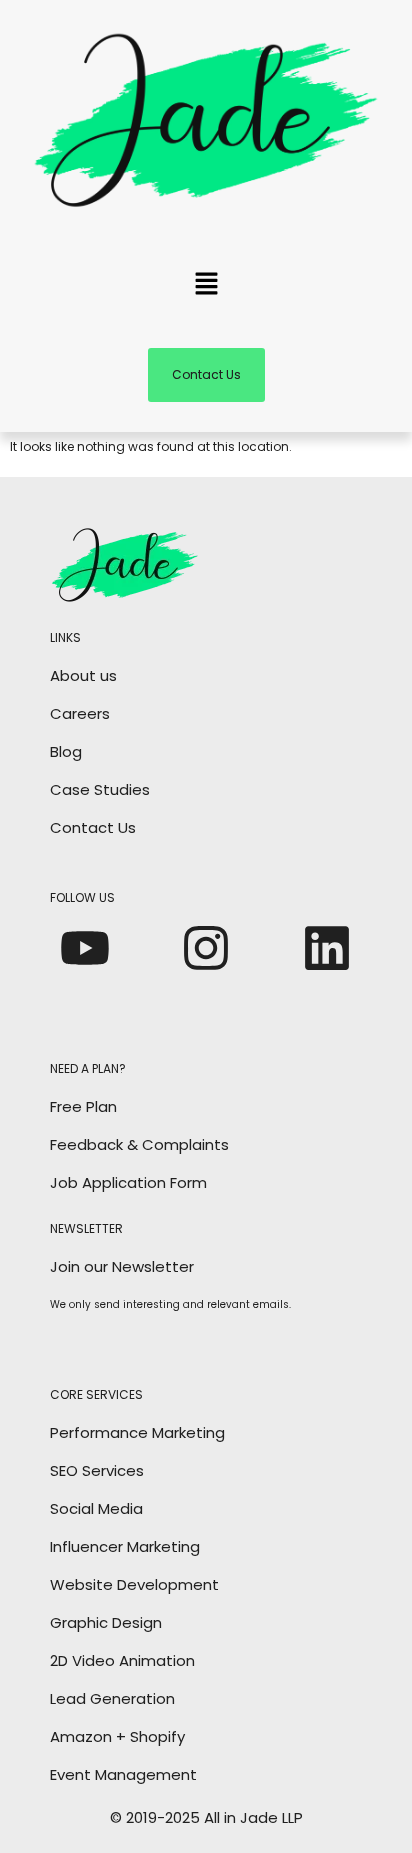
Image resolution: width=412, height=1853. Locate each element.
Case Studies (100, 789)
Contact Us (93, 827)
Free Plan (83, 1106)
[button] (206, 286)
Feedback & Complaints (139, 1144)
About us (83, 675)
